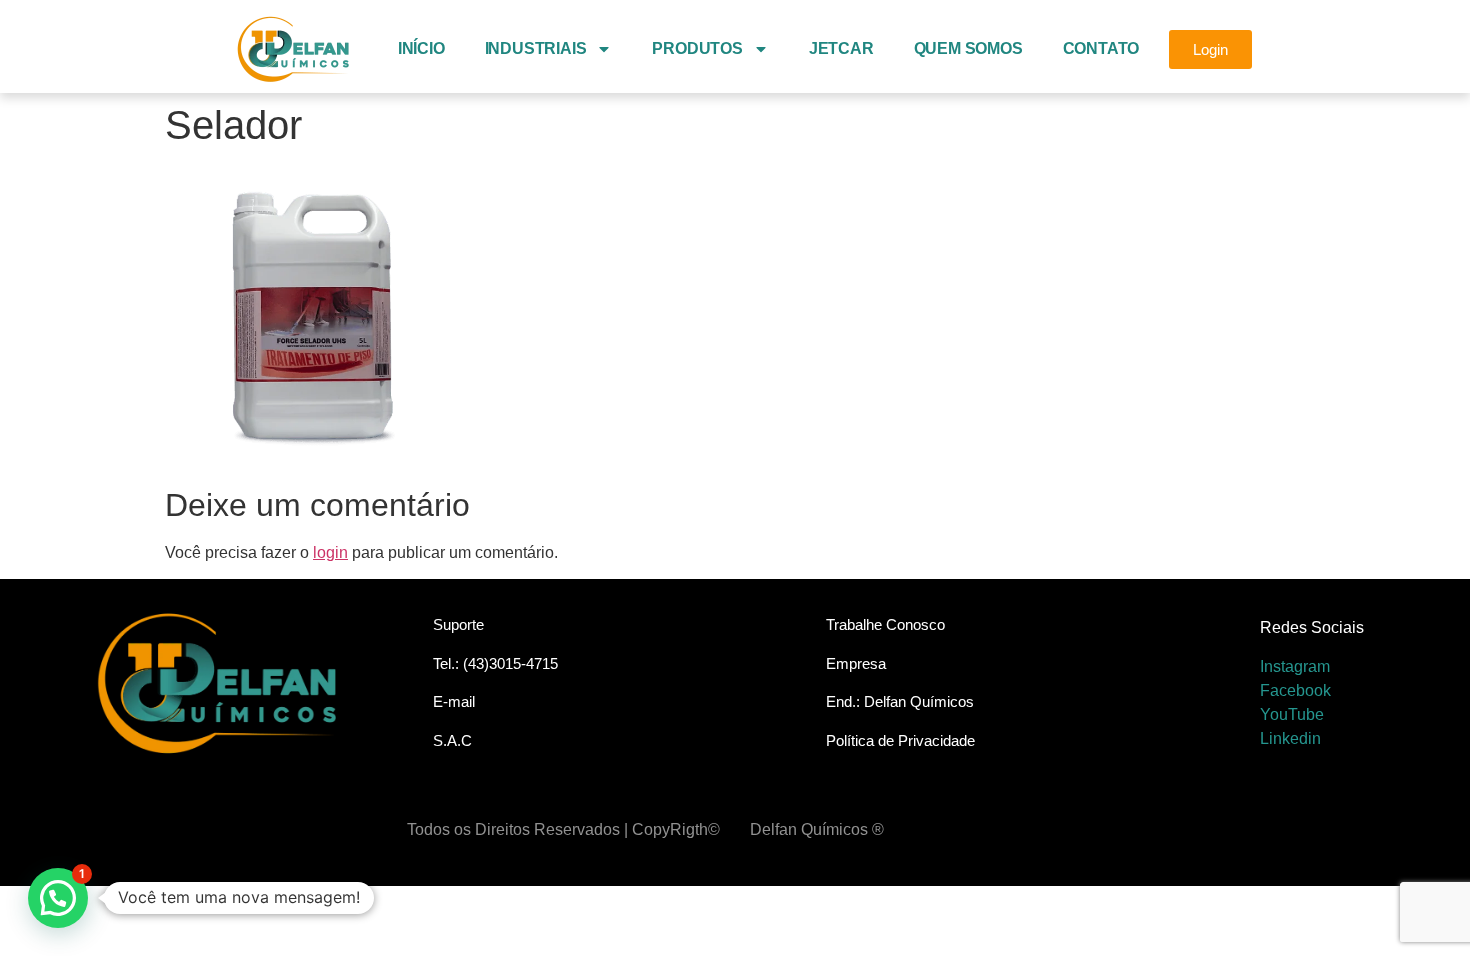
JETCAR (841, 48)
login (330, 552)
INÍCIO (421, 48)
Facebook (1295, 690)
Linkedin (1290, 738)
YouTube (1292, 714)
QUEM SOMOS (968, 48)
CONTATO (1101, 48)
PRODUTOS (697, 48)
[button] (58, 898)
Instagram (1295, 666)
